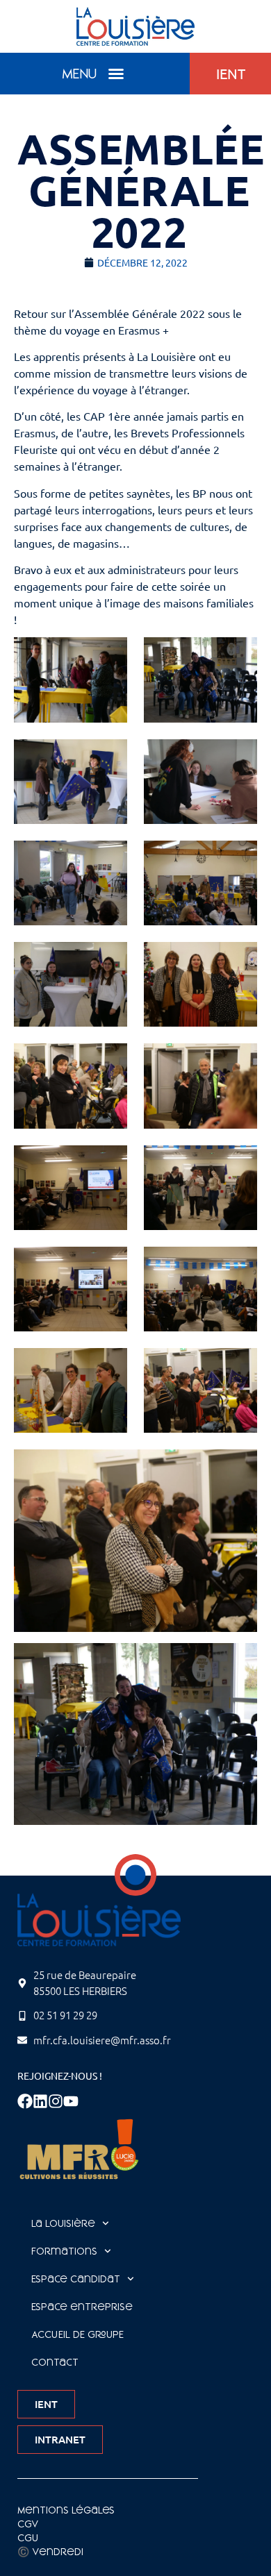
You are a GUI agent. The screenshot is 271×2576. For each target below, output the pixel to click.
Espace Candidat (76, 2279)
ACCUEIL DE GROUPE (77, 2334)
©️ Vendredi (50, 2552)
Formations (64, 2251)
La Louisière (63, 2223)
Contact (55, 2362)
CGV (28, 2524)
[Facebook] (25, 2101)
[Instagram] (56, 2101)
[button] (116, 74)
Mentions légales (66, 2510)
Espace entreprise (82, 2307)
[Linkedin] (40, 2101)
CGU (28, 2538)
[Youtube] (71, 2101)
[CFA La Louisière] (135, 26)
